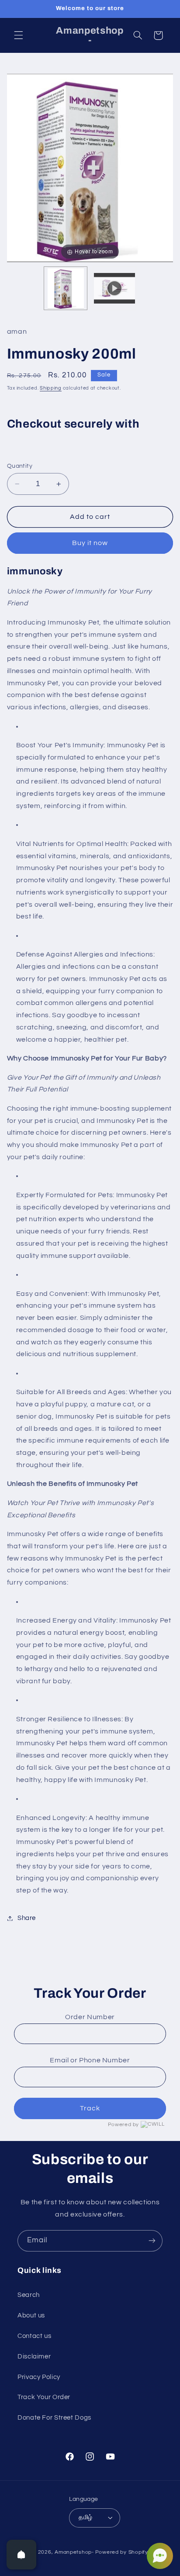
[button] (18, 35)
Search (29, 2295)
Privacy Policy (39, 2377)
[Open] (21, 2555)
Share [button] (27, 1918)
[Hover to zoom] (90, 167)
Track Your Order (44, 2397)
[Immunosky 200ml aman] (66, 288)
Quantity (20, 466)
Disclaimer (34, 2357)
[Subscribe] (152, 2241)
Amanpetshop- (74, 2552)
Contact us (34, 2336)
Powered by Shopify (122, 2552)
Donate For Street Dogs (54, 2418)
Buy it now (90, 543)
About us (31, 2315)
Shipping (51, 388)
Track (90, 2108)
